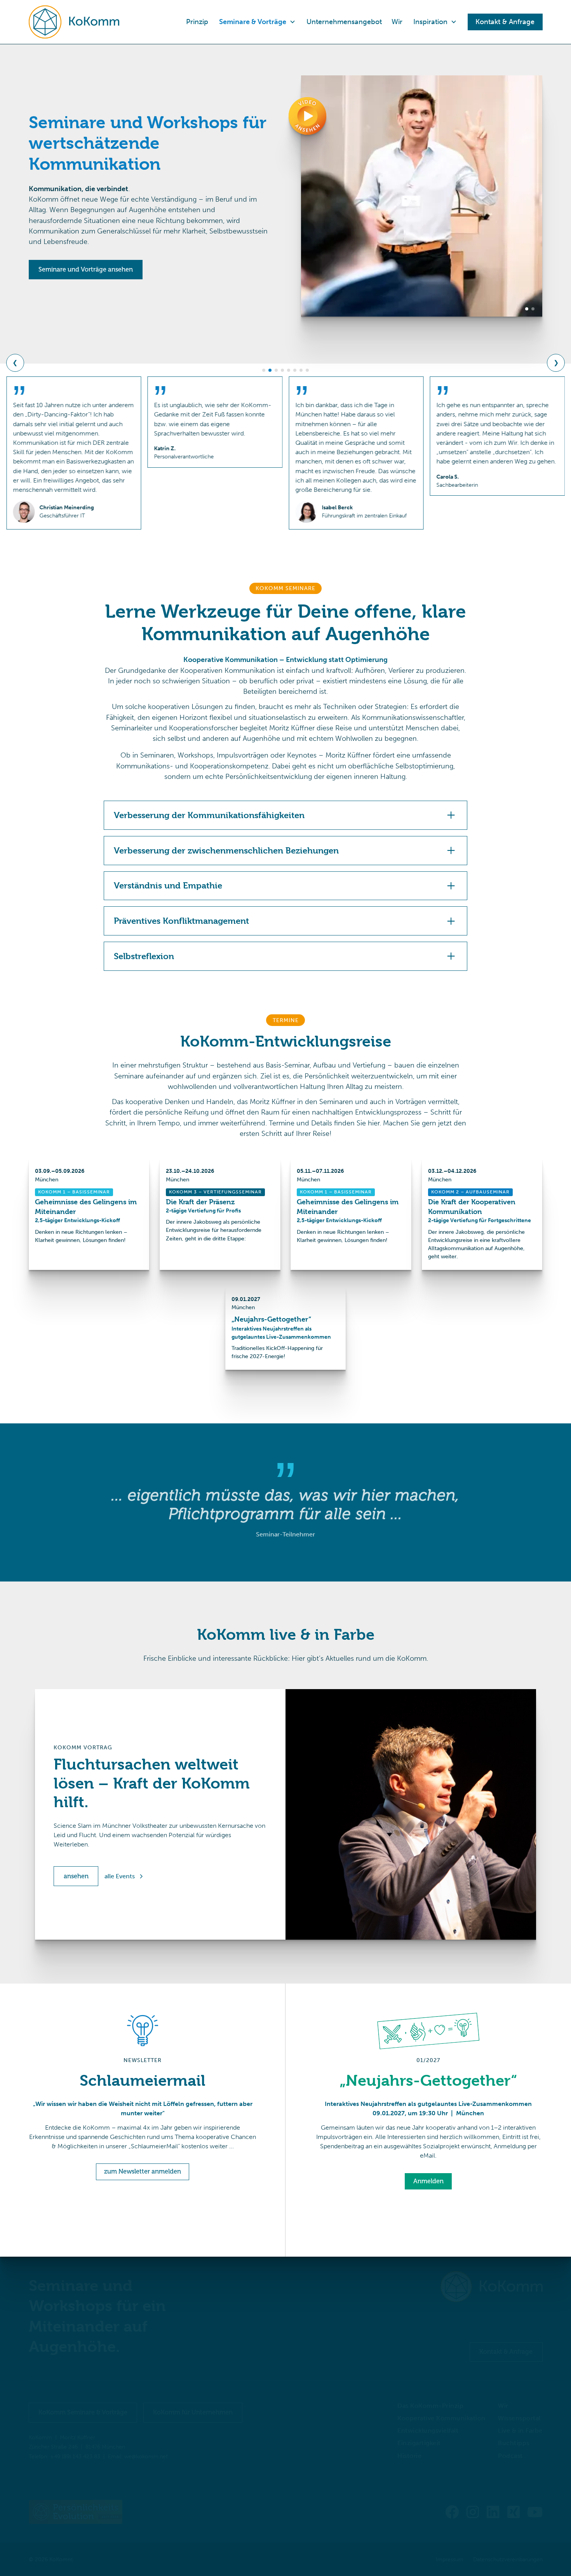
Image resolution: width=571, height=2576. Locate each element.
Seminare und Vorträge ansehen (86, 269)
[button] (257, 22)
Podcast (510, 2456)
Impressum (450, 2559)
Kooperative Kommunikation (441, 2418)
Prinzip (197, 22)
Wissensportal (519, 2418)
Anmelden (428, 2181)
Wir (397, 22)
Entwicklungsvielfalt (428, 2431)
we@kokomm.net (146, 2457)
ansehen (76, 1876)
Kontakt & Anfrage (506, 2352)
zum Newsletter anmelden (143, 2171)
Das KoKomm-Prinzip (430, 2406)
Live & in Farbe (520, 2431)
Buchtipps (514, 2443)
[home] (74, 22)
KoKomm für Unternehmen (193, 2412)
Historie (409, 2456)
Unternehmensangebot (344, 22)
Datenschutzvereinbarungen (508, 2559)
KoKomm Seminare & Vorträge (83, 2412)
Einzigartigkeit (419, 2443)
